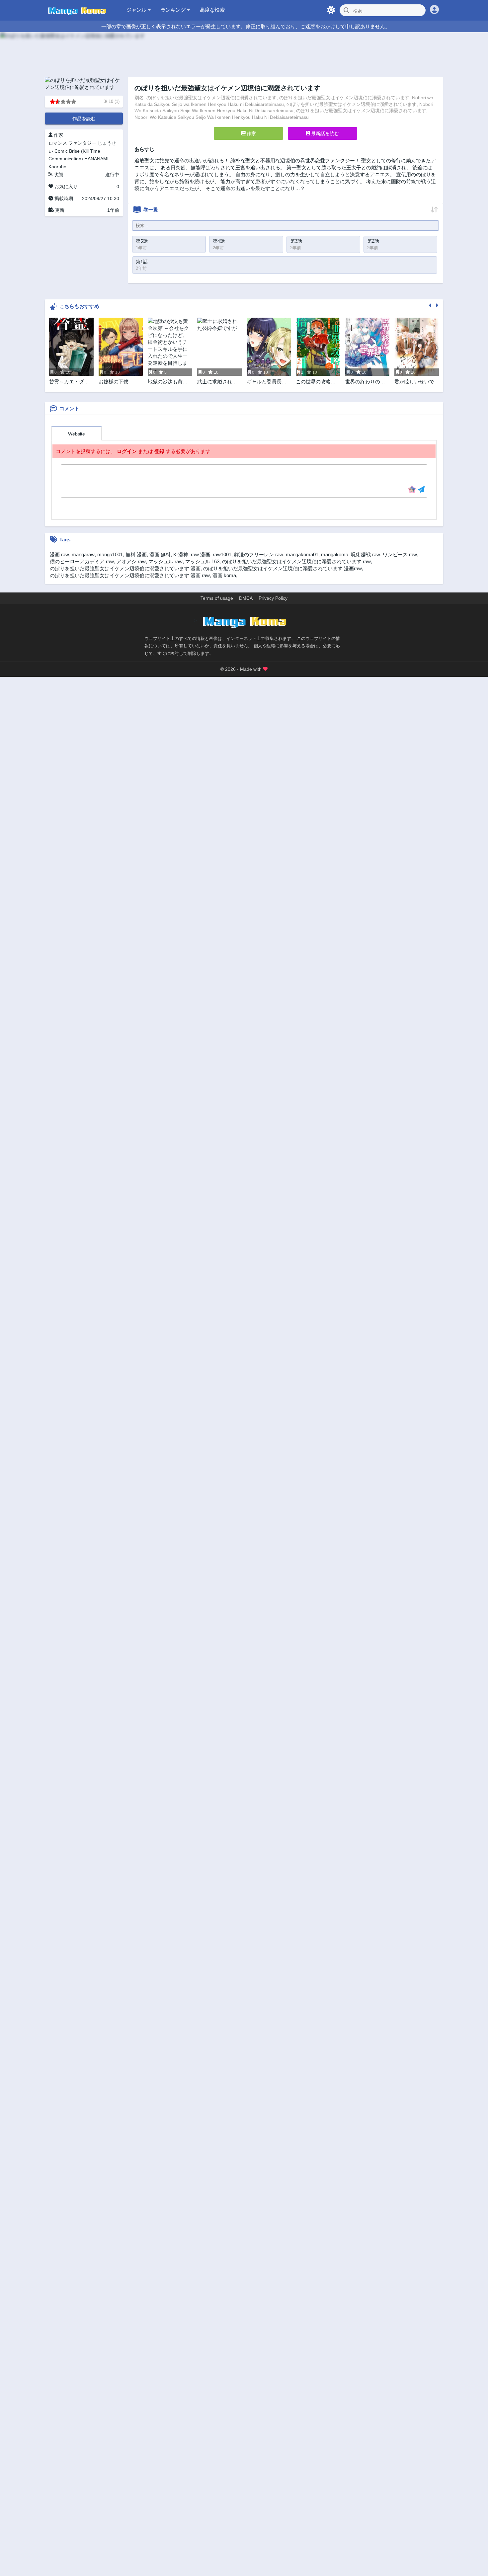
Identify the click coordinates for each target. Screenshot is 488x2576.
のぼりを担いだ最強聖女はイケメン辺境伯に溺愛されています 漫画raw (283, 568)
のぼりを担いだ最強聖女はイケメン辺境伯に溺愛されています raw (296, 561)
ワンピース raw (400, 554)
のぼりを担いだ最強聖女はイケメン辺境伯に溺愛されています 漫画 (125, 568)
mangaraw (83, 554)
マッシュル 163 (202, 561)
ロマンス (58, 143)
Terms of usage (217, 598)
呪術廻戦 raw (366, 554)
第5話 (142, 241)
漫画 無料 (160, 554)
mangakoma (335, 554)
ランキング (174, 10)
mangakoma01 (302, 554)
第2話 (373, 241)
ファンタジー (82, 143)
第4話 (219, 241)
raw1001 (222, 554)
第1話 (142, 262)
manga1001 (110, 554)
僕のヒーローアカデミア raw (82, 561)
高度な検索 (212, 10)
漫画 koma (224, 575)
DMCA (246, 598)
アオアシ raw (131, 561)
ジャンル (137, 10)
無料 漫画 (136, 554)
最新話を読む (324, 133)
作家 (251, 133)
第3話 (296, 241)
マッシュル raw (165, 561)
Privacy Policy (273, 598)
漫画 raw (59, 554)
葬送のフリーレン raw (259, 554)
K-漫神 (181, 554)
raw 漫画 (201, 554)
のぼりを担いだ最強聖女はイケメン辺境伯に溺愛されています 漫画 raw (130, 575)
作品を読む (84, 118)
